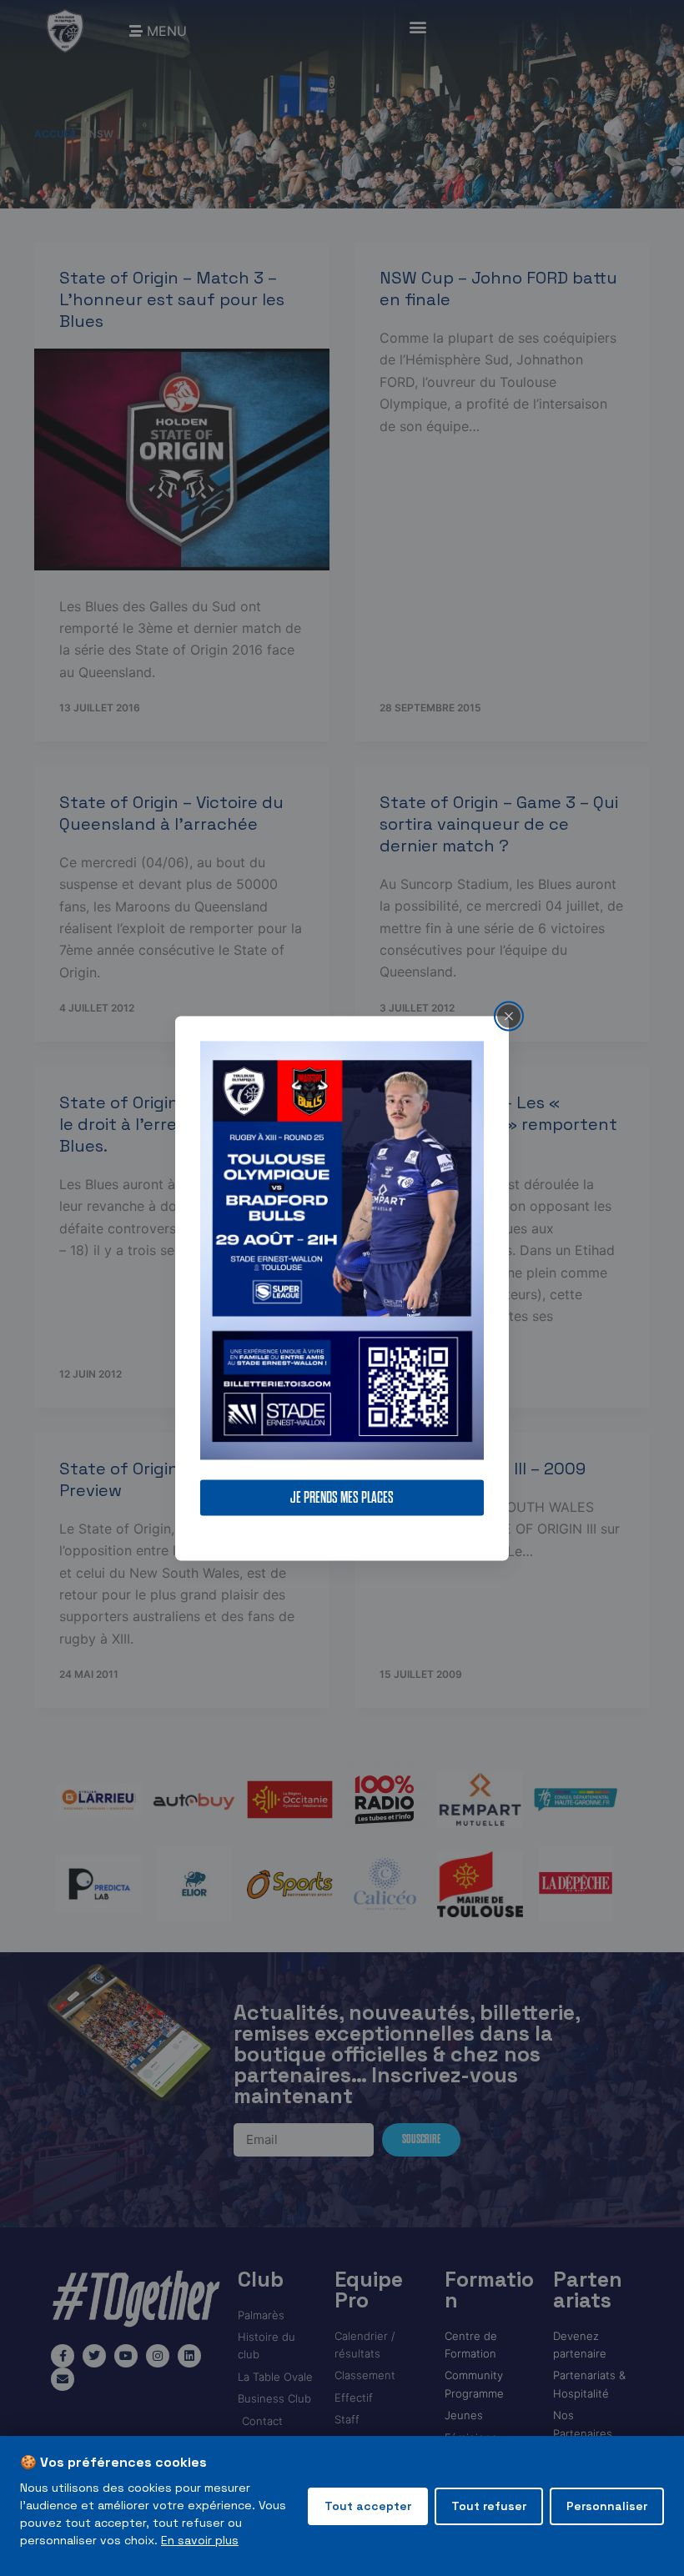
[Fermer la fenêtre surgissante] (509, 1016)
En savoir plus (200, 2540)
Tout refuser (489, 2506)
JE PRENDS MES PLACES (342, 1497)
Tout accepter (368, 2506)
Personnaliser (607, 2506)
